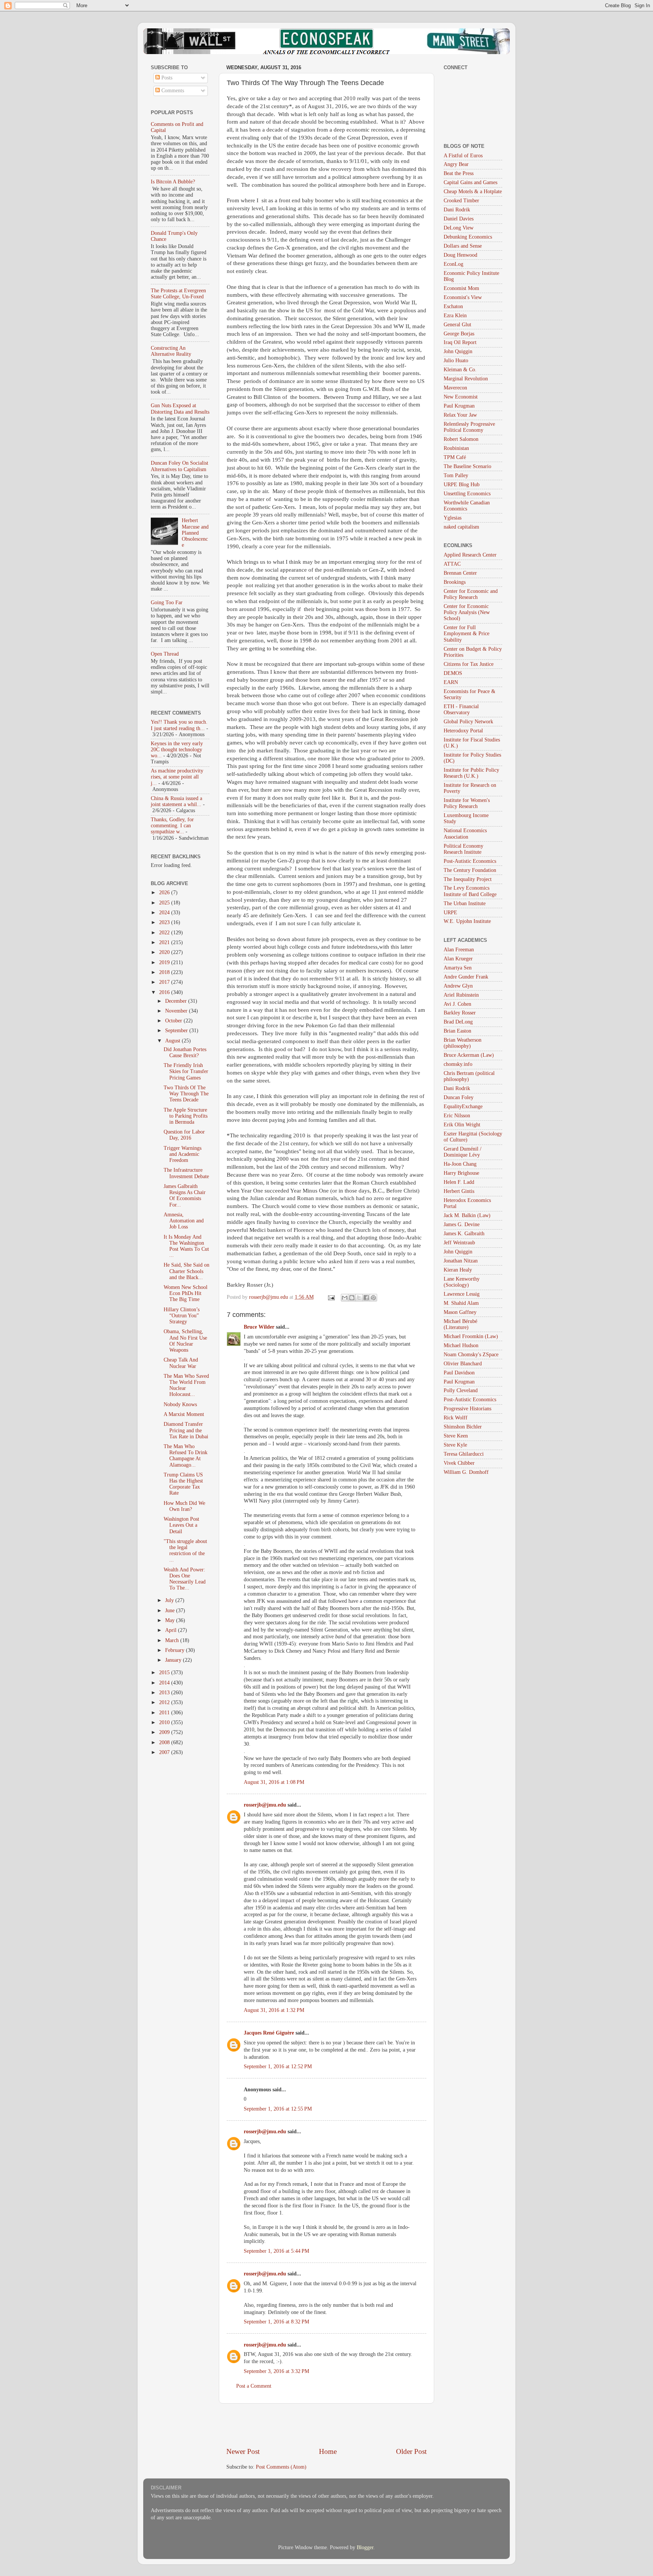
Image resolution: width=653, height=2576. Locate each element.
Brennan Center (460, 573)
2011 (165, 1713)
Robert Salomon (461, 439)
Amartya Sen (458, 968)
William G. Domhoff (466, 1472)
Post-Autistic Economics (470, 861)
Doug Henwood (460, 255)
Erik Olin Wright (462, 1125)
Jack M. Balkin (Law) (467, 1215)
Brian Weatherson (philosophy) (463, 1043)
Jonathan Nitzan (461, 1261)
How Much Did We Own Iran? (184, 1506)
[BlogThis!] (352, 1298)
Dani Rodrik (457, 210)
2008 (165, 1742)
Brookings (455, 582)
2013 (165, 1693)
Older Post (411, 2451)
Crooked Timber (461, 201)
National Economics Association (465, 834)
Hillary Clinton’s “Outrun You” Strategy (182, 1316)
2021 (165, 942)
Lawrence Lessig (462, 1294)
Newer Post (243, 2451)
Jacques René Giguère (269, 2033)
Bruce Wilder (259, 1327)
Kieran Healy (458, 1270)
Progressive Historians (467, 1409)
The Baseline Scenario (467, 466)
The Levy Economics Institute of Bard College (470, 891)
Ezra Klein (455, 316)
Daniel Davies (459, 219)
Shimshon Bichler (463, 1427)
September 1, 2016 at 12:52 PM (278, 2067)
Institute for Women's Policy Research (467, 803)
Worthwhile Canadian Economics (467, 506)
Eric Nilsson (457, 1116)
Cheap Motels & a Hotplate (473, 192)
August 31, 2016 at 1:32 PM (274, 2010)
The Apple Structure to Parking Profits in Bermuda (186, 1116)
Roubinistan (456, 448)
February (176, 1650)
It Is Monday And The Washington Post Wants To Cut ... (186, 1246)
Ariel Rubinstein (461, 995)
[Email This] (345, 1298)
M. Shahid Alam (461, 1303)
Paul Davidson (459, 1373)
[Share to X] (359, 1298)
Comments (172, 91)
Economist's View (463, 297)
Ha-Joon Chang (460, 1164)
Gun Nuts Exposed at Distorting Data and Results (180, 409)
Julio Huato (456, 361)
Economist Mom (461, 288)
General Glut (457, 325)
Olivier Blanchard (463, 1364)
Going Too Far (167, 603)
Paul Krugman (459, 406)
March (173, 1640)
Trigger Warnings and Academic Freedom (183, 1154)
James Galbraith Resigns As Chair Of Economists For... (185, 1196)
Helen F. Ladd (459, 1182)
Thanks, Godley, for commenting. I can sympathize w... (172, 826)
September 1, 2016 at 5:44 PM (276, 2251)
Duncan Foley (459, 1097)
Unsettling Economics (467, 494)
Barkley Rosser (460, 1013)
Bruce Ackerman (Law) (469, 1055)
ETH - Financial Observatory (461, 710)
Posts (166, 78)
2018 (165, 972)
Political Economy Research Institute (463, 849)
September (177, 1031)
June (171, 1611)
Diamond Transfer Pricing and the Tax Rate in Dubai (186, 1430)
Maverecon (455, 388)
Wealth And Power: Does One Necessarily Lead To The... (185, 1579)
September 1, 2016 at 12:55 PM (278, 2109)
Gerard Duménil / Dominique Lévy (463, 1152)
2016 (165, 992)
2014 (165, 1683)
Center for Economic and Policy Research (471, 594)
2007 (165, 1752)
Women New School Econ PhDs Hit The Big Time (186, 1293)
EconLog (453, 264)
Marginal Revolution (466, 379)
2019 (165, 962)
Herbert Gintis (459, 1191)
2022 (165, 933)
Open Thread (165, 654)
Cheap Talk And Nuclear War (181, 1363)
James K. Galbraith (464, 1234)
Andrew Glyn (458, 986)
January (174, 1660)
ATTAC (452, 564)
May (171, 1620)
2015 (165, 1673)
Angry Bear (456, 164)
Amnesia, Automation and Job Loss (184, 1221)
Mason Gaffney (460, 1312)
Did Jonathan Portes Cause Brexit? (185, 1052)
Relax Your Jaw (460, 415)
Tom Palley (456, 475)
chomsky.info (458, 1064)
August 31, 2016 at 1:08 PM (274, 1782)
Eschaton (453, 306)
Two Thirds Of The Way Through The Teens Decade (186, 1094)
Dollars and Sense (463, 246)
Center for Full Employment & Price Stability (467, 634)
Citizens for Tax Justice (469, 664)
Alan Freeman (459, 950)
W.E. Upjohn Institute (467, 921)
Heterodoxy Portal (463, 731)
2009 (165, 1732)
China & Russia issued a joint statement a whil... (176, 801)
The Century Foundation (470, 870)
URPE (450, 913)
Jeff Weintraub (459, 1243)
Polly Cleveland (461, 1390)
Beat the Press (459, 173)
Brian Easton (457, 1031)
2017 (165, 982)
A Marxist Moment (184, 1414)
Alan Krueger (458, 959)
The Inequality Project (468, 879)
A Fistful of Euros (463, 156)
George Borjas (459, 334)
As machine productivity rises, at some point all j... (177, 777)
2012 (165, 1702)
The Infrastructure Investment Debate (186, 1173)
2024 (165, 913)
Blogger (365, 2547)
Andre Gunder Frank (466, 977)
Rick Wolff (456, 1418)
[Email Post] (331, 1297)
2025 (165, 903)
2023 (165, 922)
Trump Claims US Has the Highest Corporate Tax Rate (183, 1484)
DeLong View (459, 228)
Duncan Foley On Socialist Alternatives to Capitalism (179, 466)
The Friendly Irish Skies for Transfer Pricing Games (186, 1071)
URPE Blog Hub (462, 485)
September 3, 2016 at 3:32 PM (276, 2371)
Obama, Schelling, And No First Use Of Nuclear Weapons (185, 1341)
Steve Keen (456, 1436)
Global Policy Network (468, 722)
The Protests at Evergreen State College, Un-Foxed (178, 294)
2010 (165, 1722)
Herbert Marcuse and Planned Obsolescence (195, 533)
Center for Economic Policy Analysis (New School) (467, 612)
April (172, 1630)
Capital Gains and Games (470, 182)
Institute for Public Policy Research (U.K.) (471, 773)
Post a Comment (254, 2386)
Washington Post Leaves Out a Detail (181, 1525)
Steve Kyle (455, 1445)
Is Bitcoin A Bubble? (173, 182)
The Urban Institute (465, 903)
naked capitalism (461, 527)
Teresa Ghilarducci (464, 1454)
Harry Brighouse (461, 1173)
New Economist (461, 397)
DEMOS (453, 673)
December (177, 1001)
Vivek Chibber (459, 1463)
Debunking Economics (468, 237)
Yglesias (453, 518)
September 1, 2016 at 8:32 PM (276, 2322)
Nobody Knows (180, 1404)
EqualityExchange (463, 1107)
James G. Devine (462, 1224)
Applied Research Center (470, 555)
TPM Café (455, 457)
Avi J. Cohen (457, 1004)
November (177, 1011)
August (173, 1041)
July (170, 1600)
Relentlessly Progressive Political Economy (469, 427)
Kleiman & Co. (460, 370)
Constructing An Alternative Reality (171, 351)
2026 (165, 893)
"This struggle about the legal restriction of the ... (185, 1551)
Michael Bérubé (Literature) (460, 1324)
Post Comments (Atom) (281, 2467)
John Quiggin (458, 351)
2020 (165, 952)
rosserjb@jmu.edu (265, 1805)
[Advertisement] (326, 2425)
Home (328, 2451)
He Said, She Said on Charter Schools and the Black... (186, 1271)
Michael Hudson (461, 1345)
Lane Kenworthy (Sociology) (462, 1282)
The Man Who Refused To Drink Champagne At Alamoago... (186, 1456)
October (174, 1021)
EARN (451, 682)
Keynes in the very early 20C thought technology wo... (177, 750)
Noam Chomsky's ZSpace (471, 1355)
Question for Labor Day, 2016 (184, 1135)
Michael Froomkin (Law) (471, 1336)
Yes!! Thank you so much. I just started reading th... (179, 725)
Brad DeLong (458, 1022)
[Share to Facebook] (366, 1298)
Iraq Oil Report (460, 342)
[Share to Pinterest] (373, 1298)
